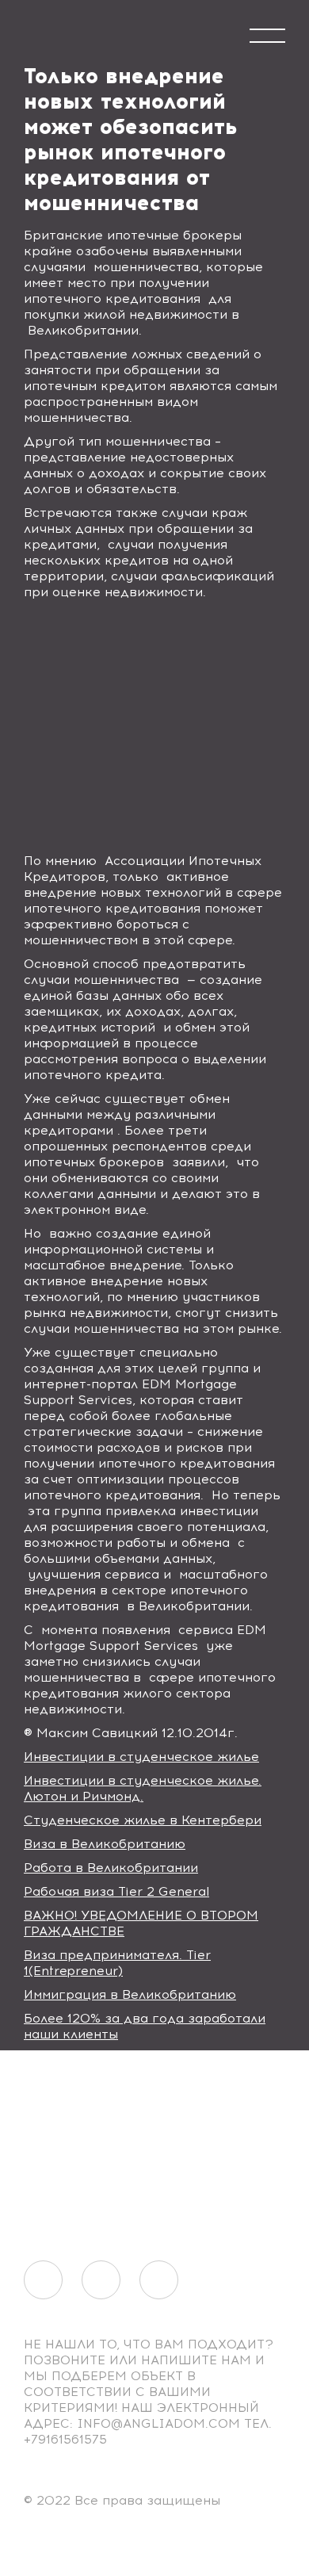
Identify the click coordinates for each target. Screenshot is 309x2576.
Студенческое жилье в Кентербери (143, 1820)
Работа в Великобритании (111, 1868)
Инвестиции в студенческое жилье (141, 1757)
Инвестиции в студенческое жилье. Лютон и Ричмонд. (143, 1788)
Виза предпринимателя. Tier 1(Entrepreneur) (117, 1963)
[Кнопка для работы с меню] (267, 36)
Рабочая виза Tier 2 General (116, 1891)
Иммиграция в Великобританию (130, 1994)
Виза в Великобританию (105, 1844)
